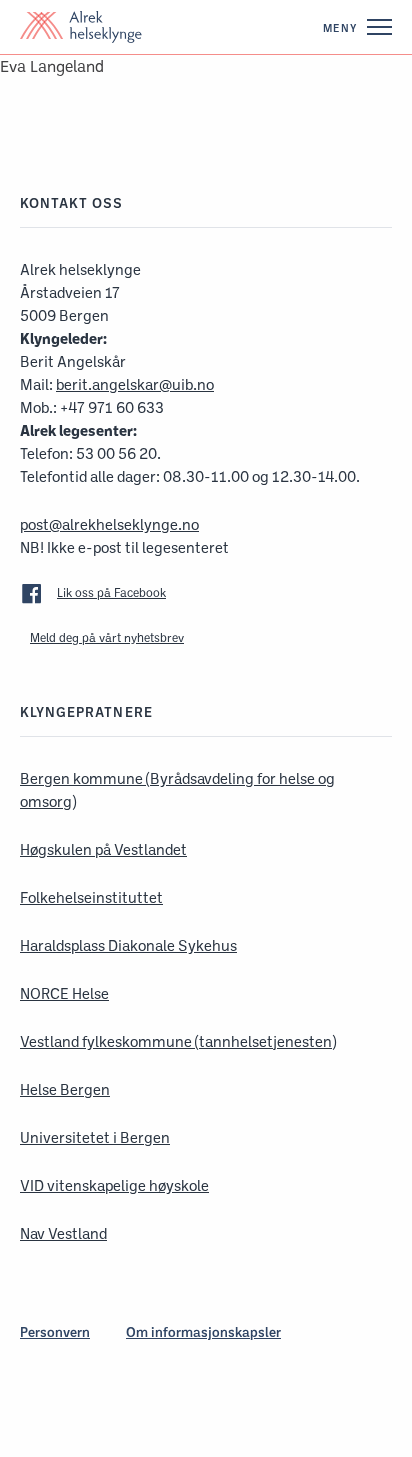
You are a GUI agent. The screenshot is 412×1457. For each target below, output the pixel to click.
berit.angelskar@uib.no (135, 384)
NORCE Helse (64, 993)
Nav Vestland (63, 1233)
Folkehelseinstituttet (91, 897)
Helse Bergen (65, 1089)
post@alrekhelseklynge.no (109, 524)
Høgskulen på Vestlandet (103, 849)
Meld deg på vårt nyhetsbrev (107, 637)
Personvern (55, 1331)
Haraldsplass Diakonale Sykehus (128, 945)
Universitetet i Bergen (95, 1137)
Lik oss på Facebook (111, 592)
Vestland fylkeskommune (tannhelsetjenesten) (178, 1041)
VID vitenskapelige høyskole (114, 1185)
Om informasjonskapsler (203, 1331)
